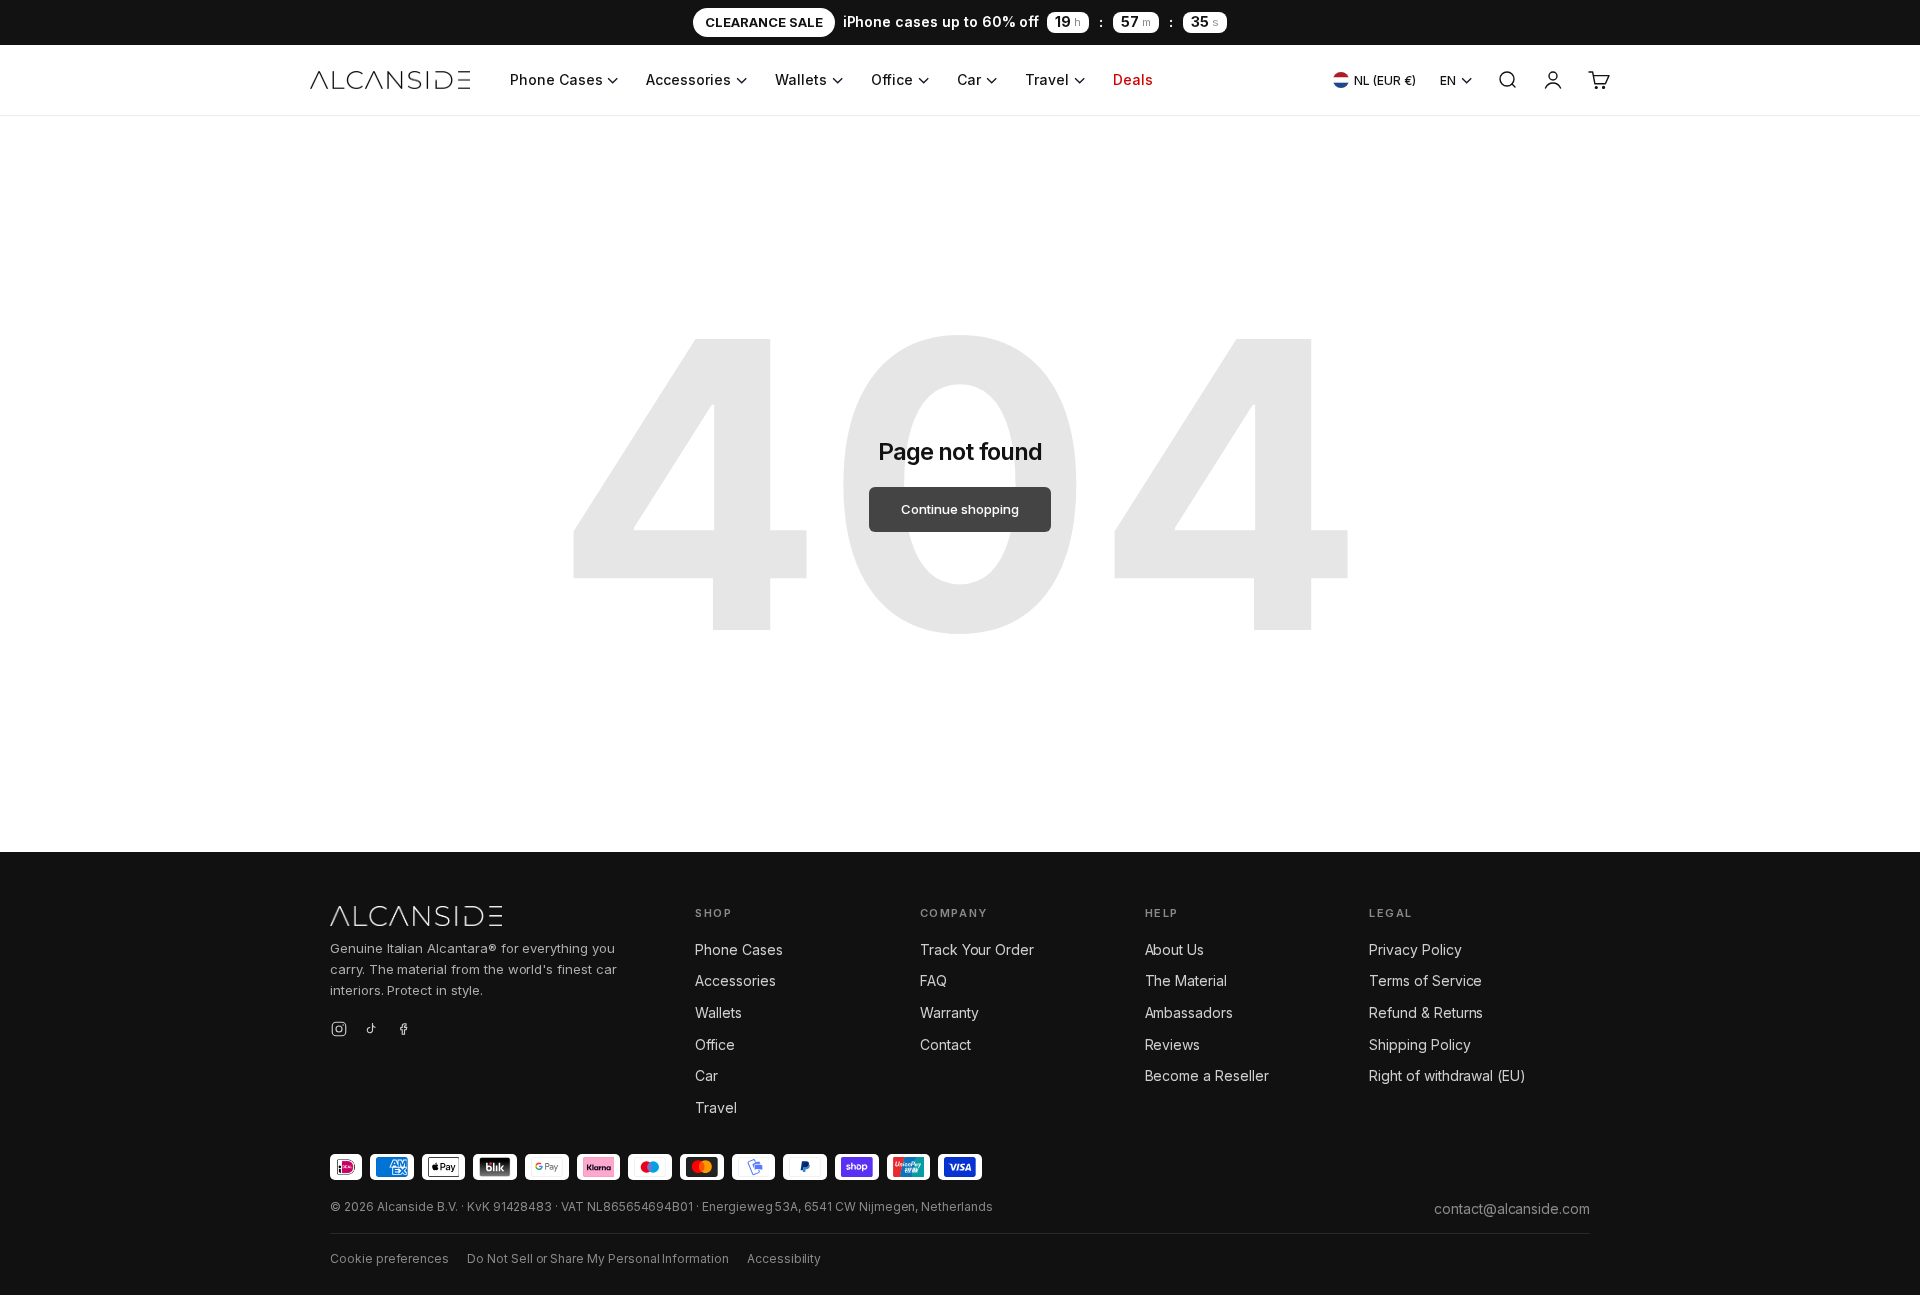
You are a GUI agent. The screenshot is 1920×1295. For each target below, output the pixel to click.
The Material (1186, 980)
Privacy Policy (1415, 949)
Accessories (688, 79)
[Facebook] (403, 1032)
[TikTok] (371, 1032)
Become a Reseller (1207, 1075)
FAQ (933, 980)
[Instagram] (339, 1032)
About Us (1175, 949)
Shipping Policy (1419, 1044)
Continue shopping (959, 509)
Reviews (1173, 1044)
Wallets (801, 79)
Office (892, 79)
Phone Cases (556, 79)
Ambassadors (1189, 1012)
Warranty (949, 1012)
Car (969, 79)
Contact (945, 1044)
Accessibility (784, 1258)
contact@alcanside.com (1512, 1208)
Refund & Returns (1426, 1012)
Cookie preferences (389, 1258)
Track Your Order (977, 949)
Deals (1133, 79)
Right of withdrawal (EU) (1447, 1075)
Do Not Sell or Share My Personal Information (598, 1258)
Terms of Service (1425, 980)
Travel (1047, 79)
